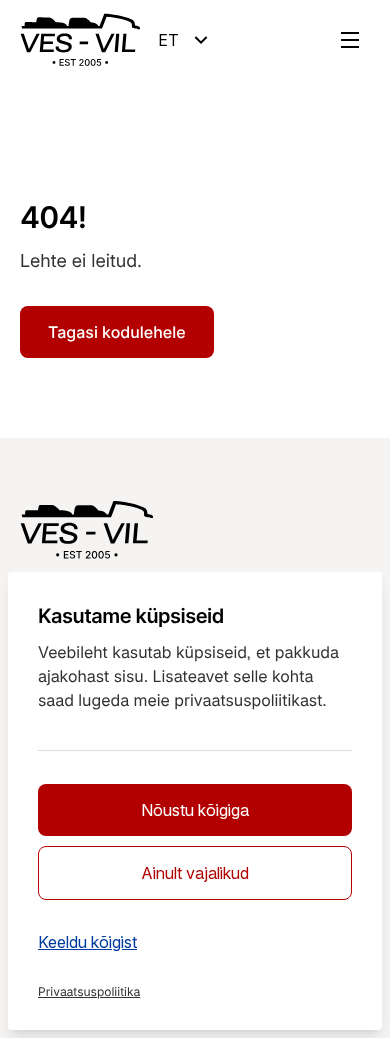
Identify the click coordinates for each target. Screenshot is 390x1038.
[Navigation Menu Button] (350, 40)
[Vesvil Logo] (80, 40)
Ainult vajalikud (195, 873)
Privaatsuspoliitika (89, 991)
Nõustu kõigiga (195, 810)
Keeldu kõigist (87, 942)
